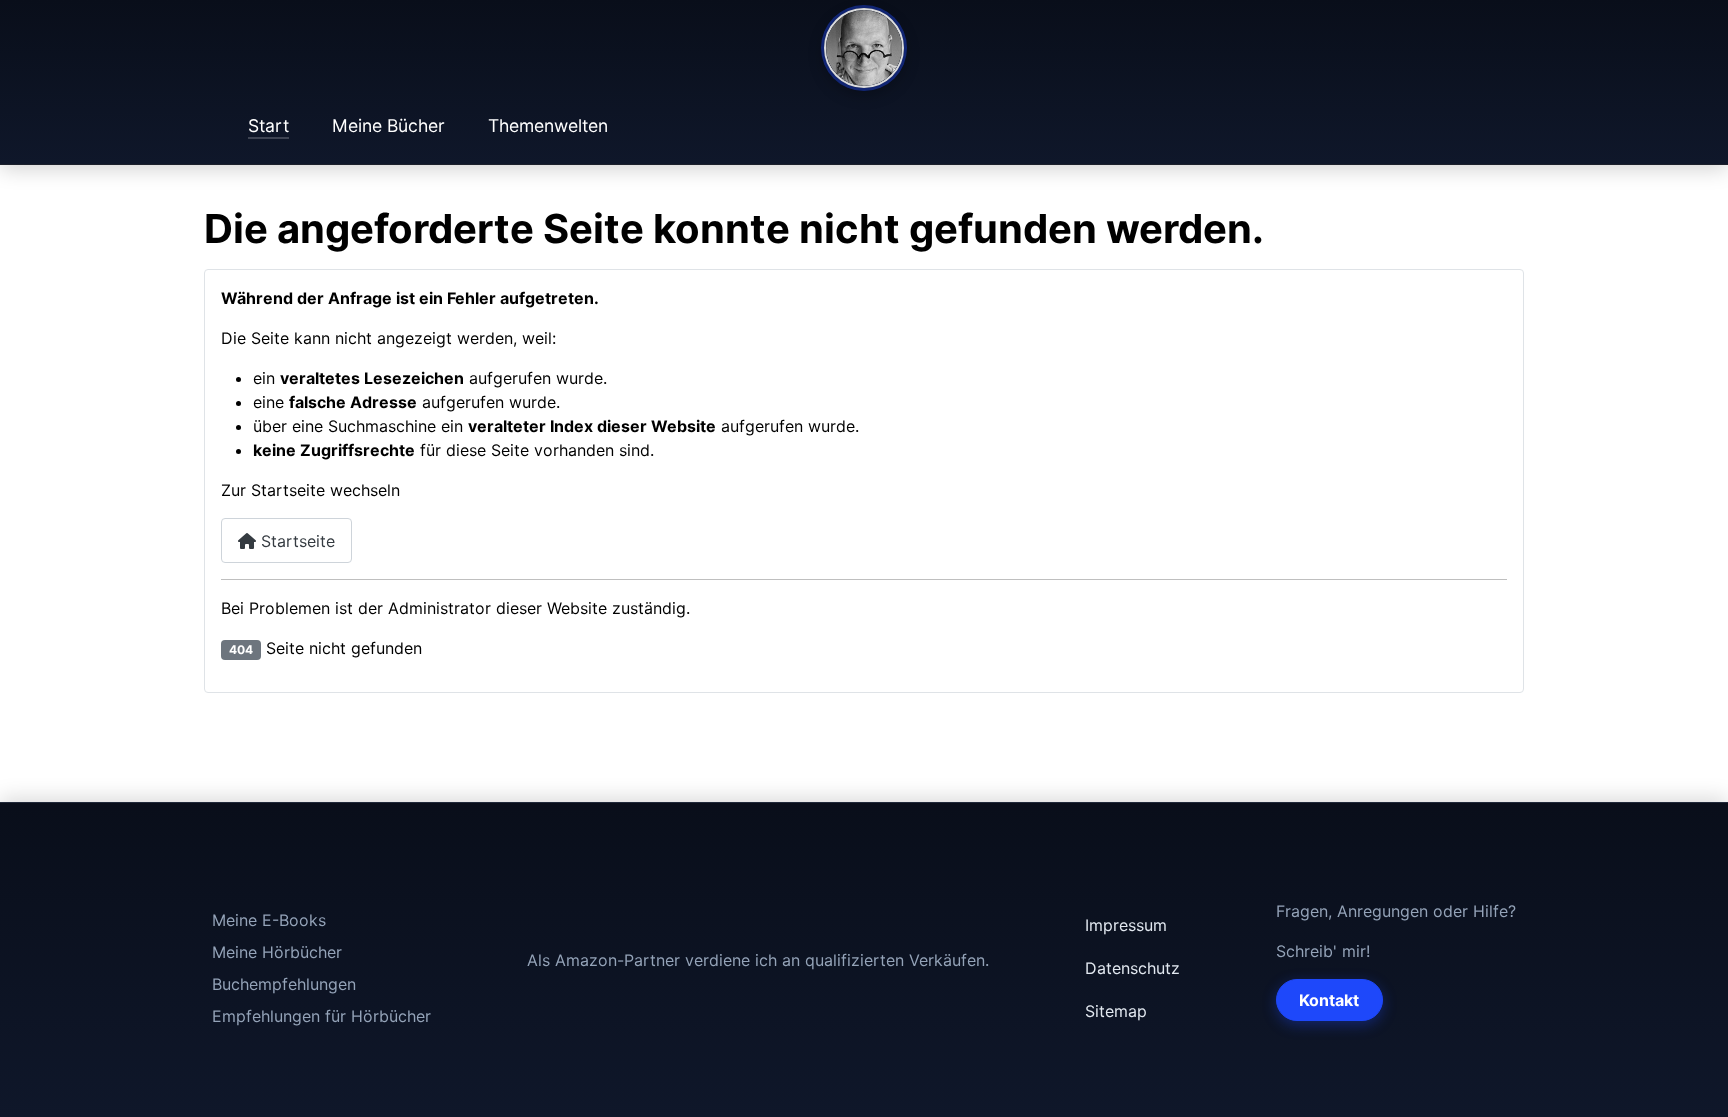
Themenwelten (548, 125)
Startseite (295, 541)
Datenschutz (1132, 968)
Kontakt (1329, 1000)
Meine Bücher (388, 125)
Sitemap (1116, 1011)
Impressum (1126, 925)
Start (268, 125)
